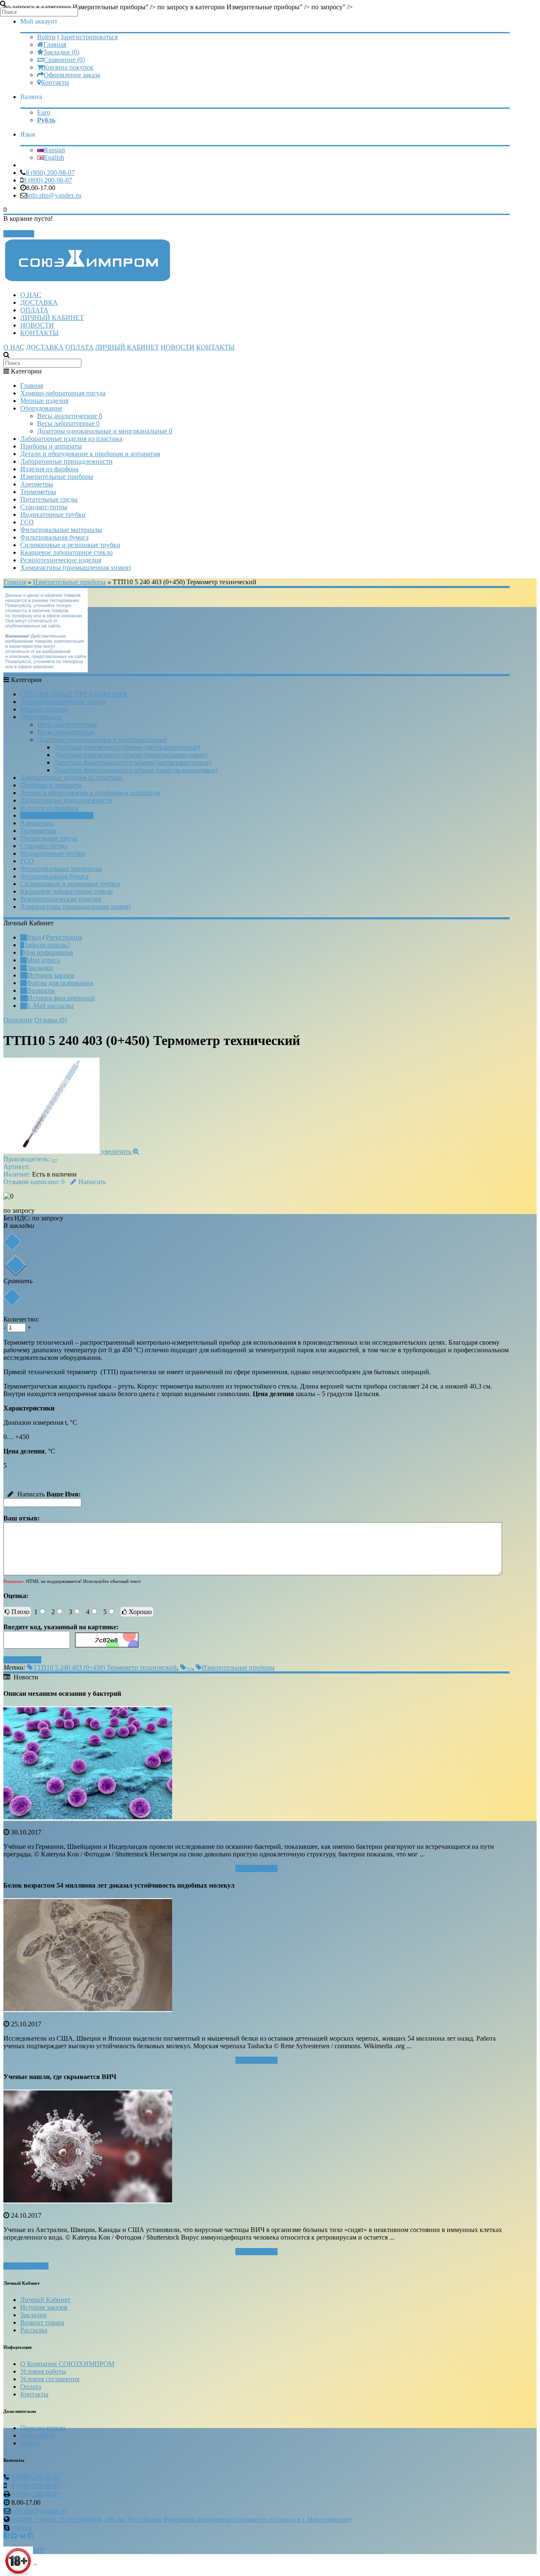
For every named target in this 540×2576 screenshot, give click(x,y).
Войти (46, 37)
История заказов (51, 975)
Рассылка (34, 2330)
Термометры (38, 492)
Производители (43, 2428)
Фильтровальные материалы (61, 530)
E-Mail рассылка (50, 1006)
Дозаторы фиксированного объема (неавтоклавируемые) (136, 770)
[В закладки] (12, 1242)
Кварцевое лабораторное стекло (66, 552)
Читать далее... (256, 1868)
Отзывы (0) (50, 1020)
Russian (54, 150)
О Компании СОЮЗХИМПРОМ (67, 2364)
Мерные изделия (44, 401)
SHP (39, 2550)
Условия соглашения (50, 2379)
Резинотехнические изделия (61, 560)
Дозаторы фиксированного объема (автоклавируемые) (132, 762)
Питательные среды (49, 499)
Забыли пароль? (47, 945)
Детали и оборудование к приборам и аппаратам (90, 454)
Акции (30, 2443)
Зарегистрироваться (89, 37)
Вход (34, 937)
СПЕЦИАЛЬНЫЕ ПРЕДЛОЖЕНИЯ (74, 694)
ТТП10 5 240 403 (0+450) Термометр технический (105, 1667)
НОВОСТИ (37, 325)
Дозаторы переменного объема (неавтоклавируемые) (130, 755)
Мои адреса (43, 960)
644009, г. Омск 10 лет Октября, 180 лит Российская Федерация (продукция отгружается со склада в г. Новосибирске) (181, 2519)
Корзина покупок (69, 67)
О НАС (31, 295)
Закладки (40, 968)
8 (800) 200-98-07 (50, 173)
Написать (92, 1182)
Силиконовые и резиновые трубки (70, 545)
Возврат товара (42, 2322)
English (54, 157)
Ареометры (37, 484)
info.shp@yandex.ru (54, 195)
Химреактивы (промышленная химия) (76, 568)
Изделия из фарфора (49, 469)
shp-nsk (22, 2528)
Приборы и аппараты (51, 446)
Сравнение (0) (64, 60)
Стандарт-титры (44, 507)
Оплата (31, 2387)
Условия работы (43, 2371)
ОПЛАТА (34, 310)
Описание (18, 1020)
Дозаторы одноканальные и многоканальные (105, 431)
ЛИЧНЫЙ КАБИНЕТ (52, 318)
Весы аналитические (70, 416)
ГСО (27, 522)
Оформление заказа (72, 75)
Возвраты (41, 990)
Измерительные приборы (57, 477)
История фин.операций (61, 998)
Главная (55, 44)
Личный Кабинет (45, 2300)
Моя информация (48, 952)
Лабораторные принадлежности (66, 461)
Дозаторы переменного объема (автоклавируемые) (127, 747)
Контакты (55, 82)
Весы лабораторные (68, 423)
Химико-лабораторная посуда (63, 393)
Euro (44, 112)
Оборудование (41, 408)
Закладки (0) (61, 52)
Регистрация (64, 937)
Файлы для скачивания (60, 983)
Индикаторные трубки (53, 514)
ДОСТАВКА (39, 302)
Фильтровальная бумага (54, 537)
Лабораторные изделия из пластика (71, 439)
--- (54, 1159)
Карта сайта (37, 2435)
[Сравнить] (12, 1297)
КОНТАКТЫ (39, 333)
